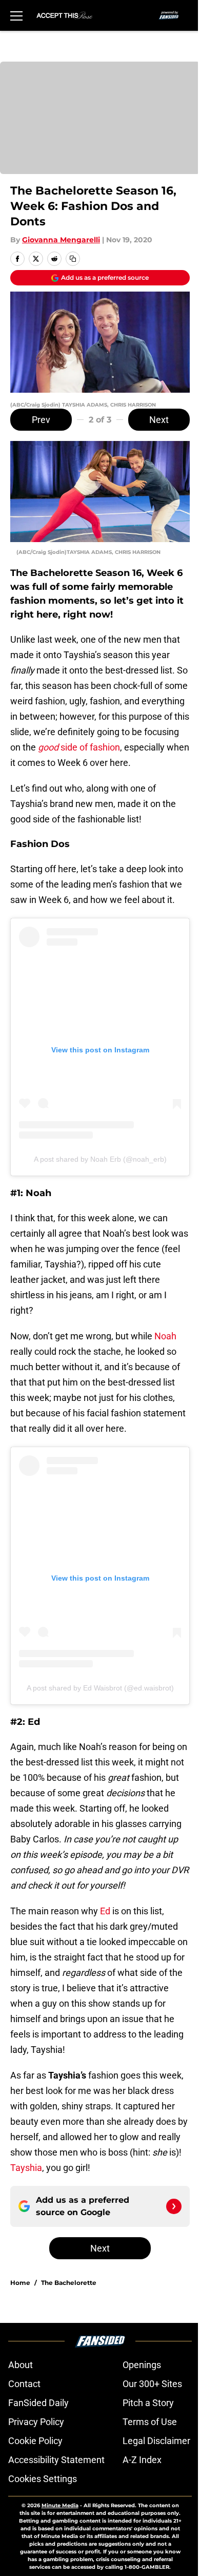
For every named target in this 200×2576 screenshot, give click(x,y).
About (21, 2365)
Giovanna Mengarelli (61, 240)
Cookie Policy (35, 2441)
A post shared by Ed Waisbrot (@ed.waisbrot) (100, 1688)
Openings (142, 2365)
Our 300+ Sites (152, 2384)
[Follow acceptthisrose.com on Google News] (174, 2206)
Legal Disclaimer (156, 2441)
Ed (105, 1911)
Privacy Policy (36, 2422)
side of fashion (79, 747)
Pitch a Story (148, 2403)
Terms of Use (150, 2422)
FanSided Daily (38, 2403)
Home (20, 2283)
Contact (24, 2384)
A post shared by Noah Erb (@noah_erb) (100, 1159)
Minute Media (60, 2505)
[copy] (73, 259)
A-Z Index (142, 2460)
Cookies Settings (43, 2479)
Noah (165, 1336)
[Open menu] (16, 15)
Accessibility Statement (56, 2460)
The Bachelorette (69, 2283)
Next (159, 420)
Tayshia (26, 2168)
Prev (41, 420)
